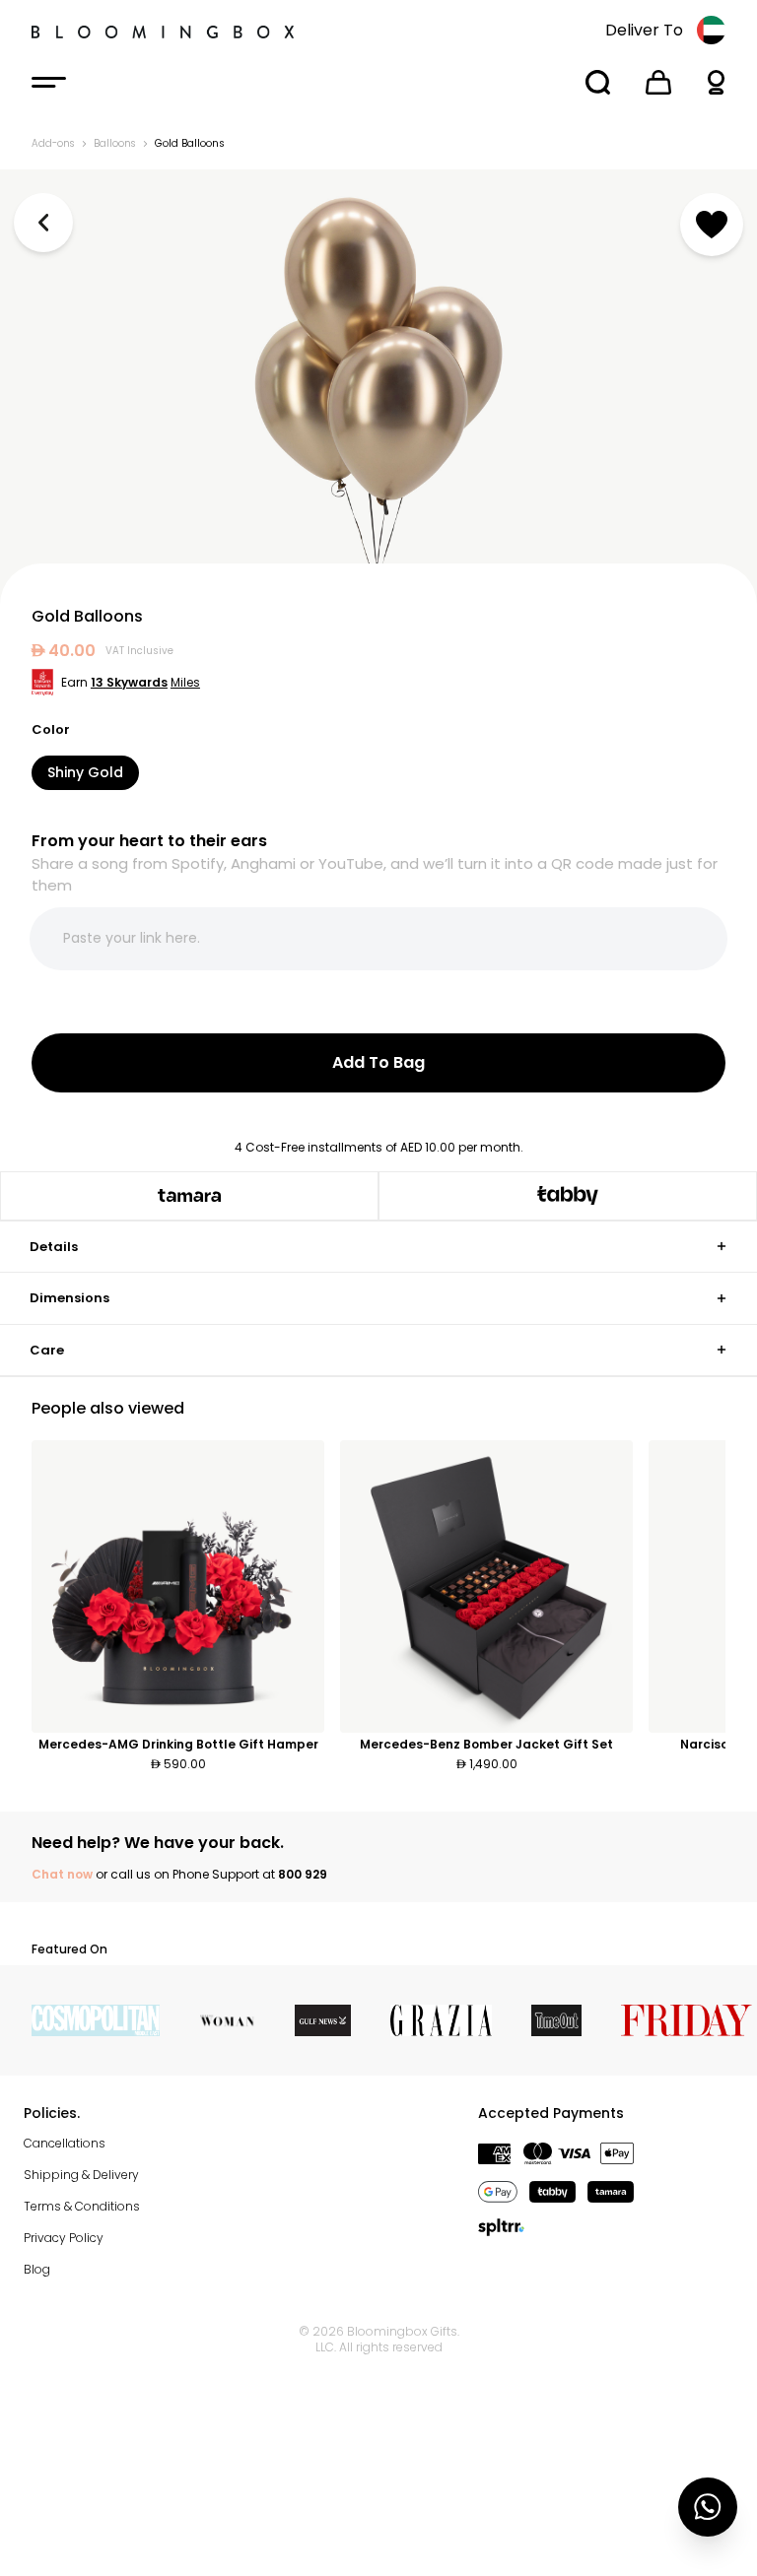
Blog (37, 2269)
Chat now (62, 1874)
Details (54, 1247)
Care (47, 1350)
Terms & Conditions (82, 2206)
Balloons (114, 143)
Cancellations (65, 2143)
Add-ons (53, 143)
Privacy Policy (64, 2238)
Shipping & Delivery (81, 2175)
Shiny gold (85, 772)
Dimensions (69, 1298)
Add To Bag (378, 1062)
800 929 (303, 1874)
